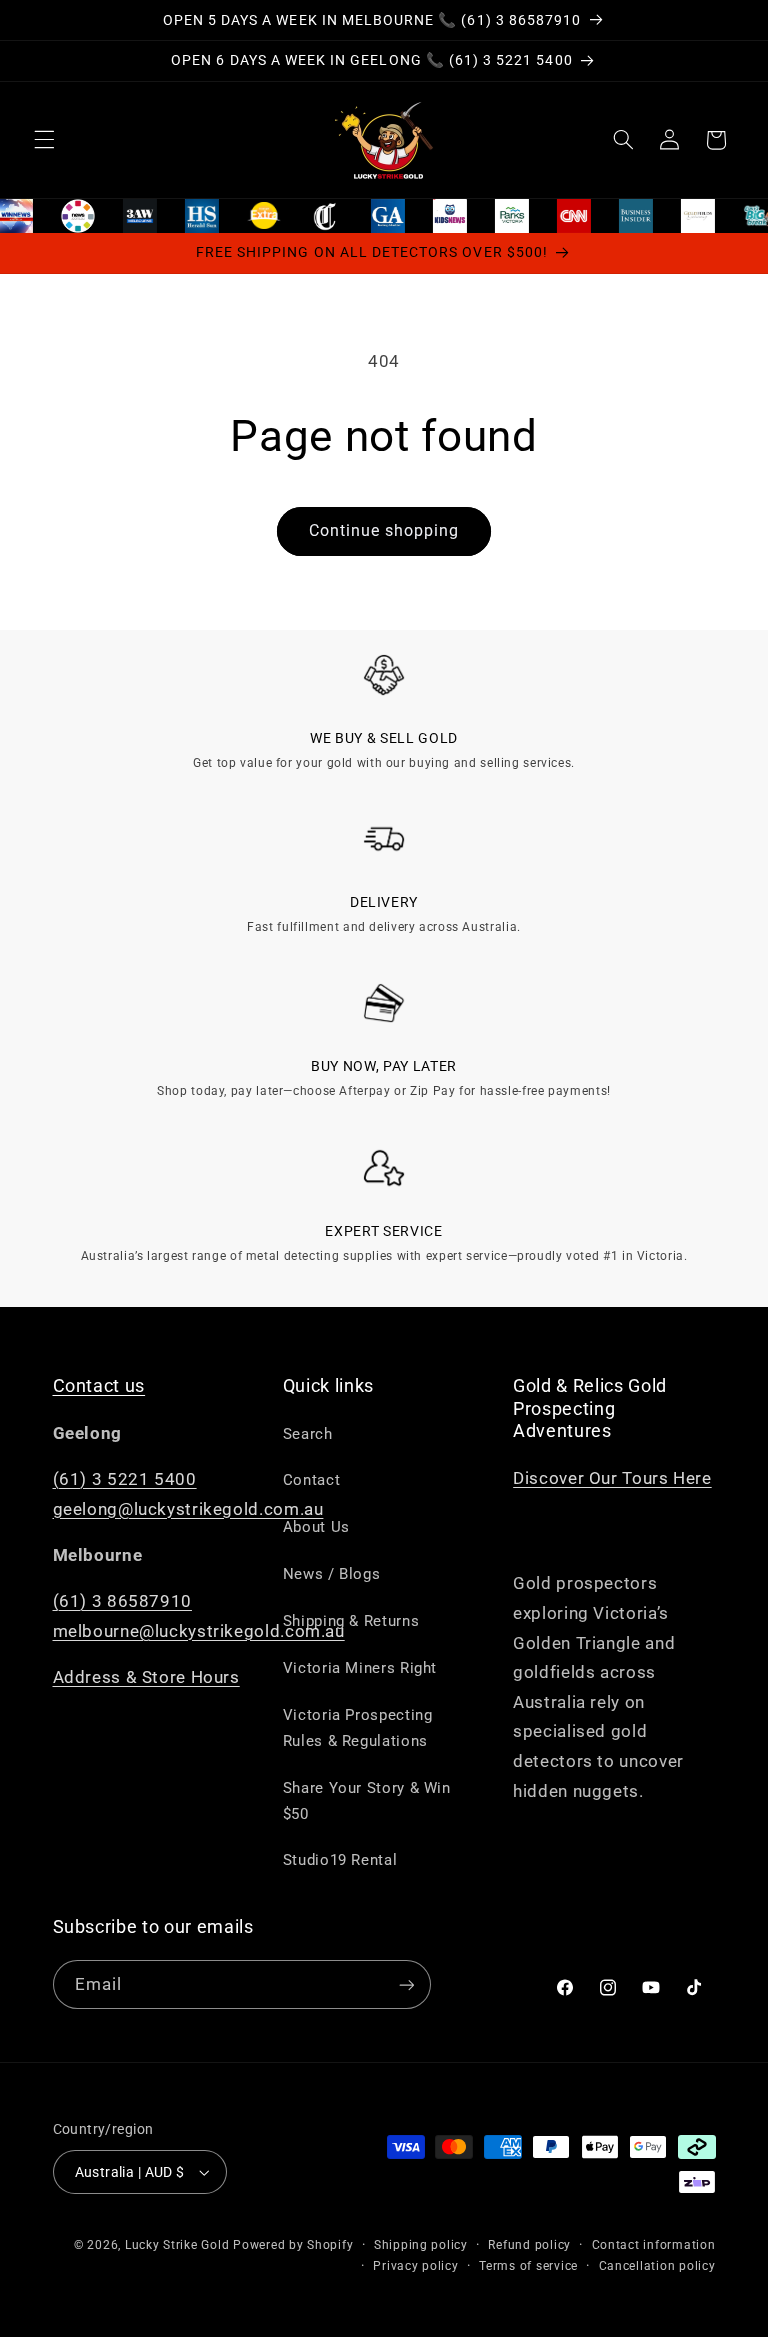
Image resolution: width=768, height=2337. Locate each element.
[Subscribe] (406, 1984)
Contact (311, 1480)
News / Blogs (332, 1574)
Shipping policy (421, 2245)
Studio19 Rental (340, 1860)
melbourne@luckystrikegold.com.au (199, 1631)
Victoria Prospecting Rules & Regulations (358, 1728)
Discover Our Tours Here (612, 1478)
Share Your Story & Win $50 (367, 1801)
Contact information (654, 2245)
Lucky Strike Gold (177, 2245)
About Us (316, 1527)
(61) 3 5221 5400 (125, 1479)
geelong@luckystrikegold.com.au (188, 1509)
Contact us (99, 1386)
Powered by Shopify (293, 2245)
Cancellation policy (657, 2266)
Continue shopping (384, 530)
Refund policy (529, 2245)
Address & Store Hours (146, 1677)
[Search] (623, 140)
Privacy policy (415, 2266)
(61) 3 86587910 (122, 1601)
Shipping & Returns (351, 1621)
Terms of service (528, 2266)
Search (308, 1434)
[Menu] (44, 140)
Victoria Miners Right (360, 1668)
